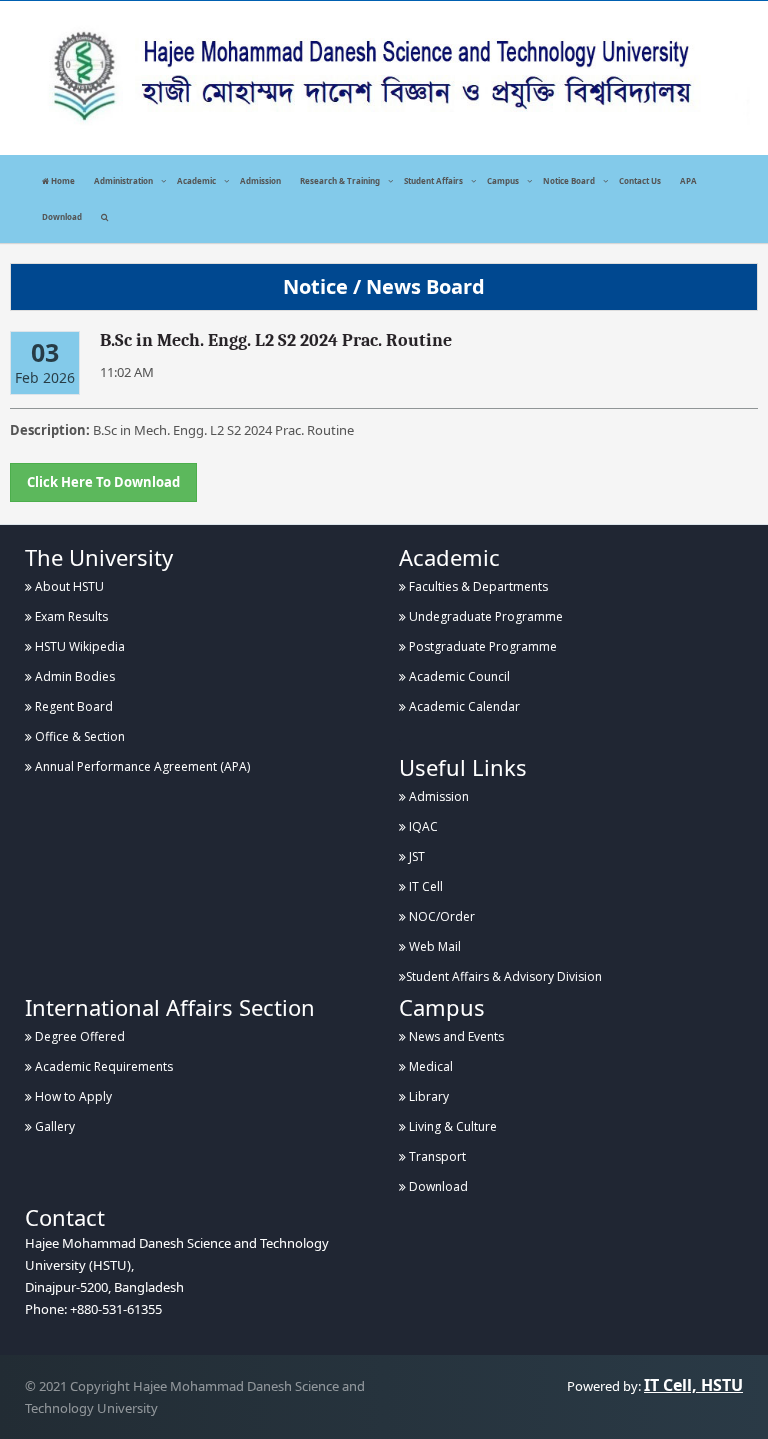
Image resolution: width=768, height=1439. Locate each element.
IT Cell (424, 886)
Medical (429, 1066)
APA (688, 180)
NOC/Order (440, 916)
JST (415, 856)
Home (62, 180)
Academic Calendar (463, 706)
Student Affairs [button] (433, 180)
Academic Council (458, 676)
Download (62, 216)
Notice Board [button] (569, 180)
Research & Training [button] (340, 180)
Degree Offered (78, 1036)
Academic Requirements (102, 1066)
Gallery (53, 1126)
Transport (436, 1156)
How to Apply (72, 1096)
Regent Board (72, 706)
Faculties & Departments (477, 586)
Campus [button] (503, 180)
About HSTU (68, 586)
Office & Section (78, 736)
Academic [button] (196, 180)
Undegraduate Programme (484, 616)
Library (427, 1096)
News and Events (455, 1036)
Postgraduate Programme (481, 646)
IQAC (422, 826)
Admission (260, 180)
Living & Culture (451, 1126)
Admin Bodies (73, 676)
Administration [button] (123, 180)
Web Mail (433, 946)
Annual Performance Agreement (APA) (141, 766)
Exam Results (70, 616)
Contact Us (640, 180)
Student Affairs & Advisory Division (504, 976)
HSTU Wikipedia (78, 646)
